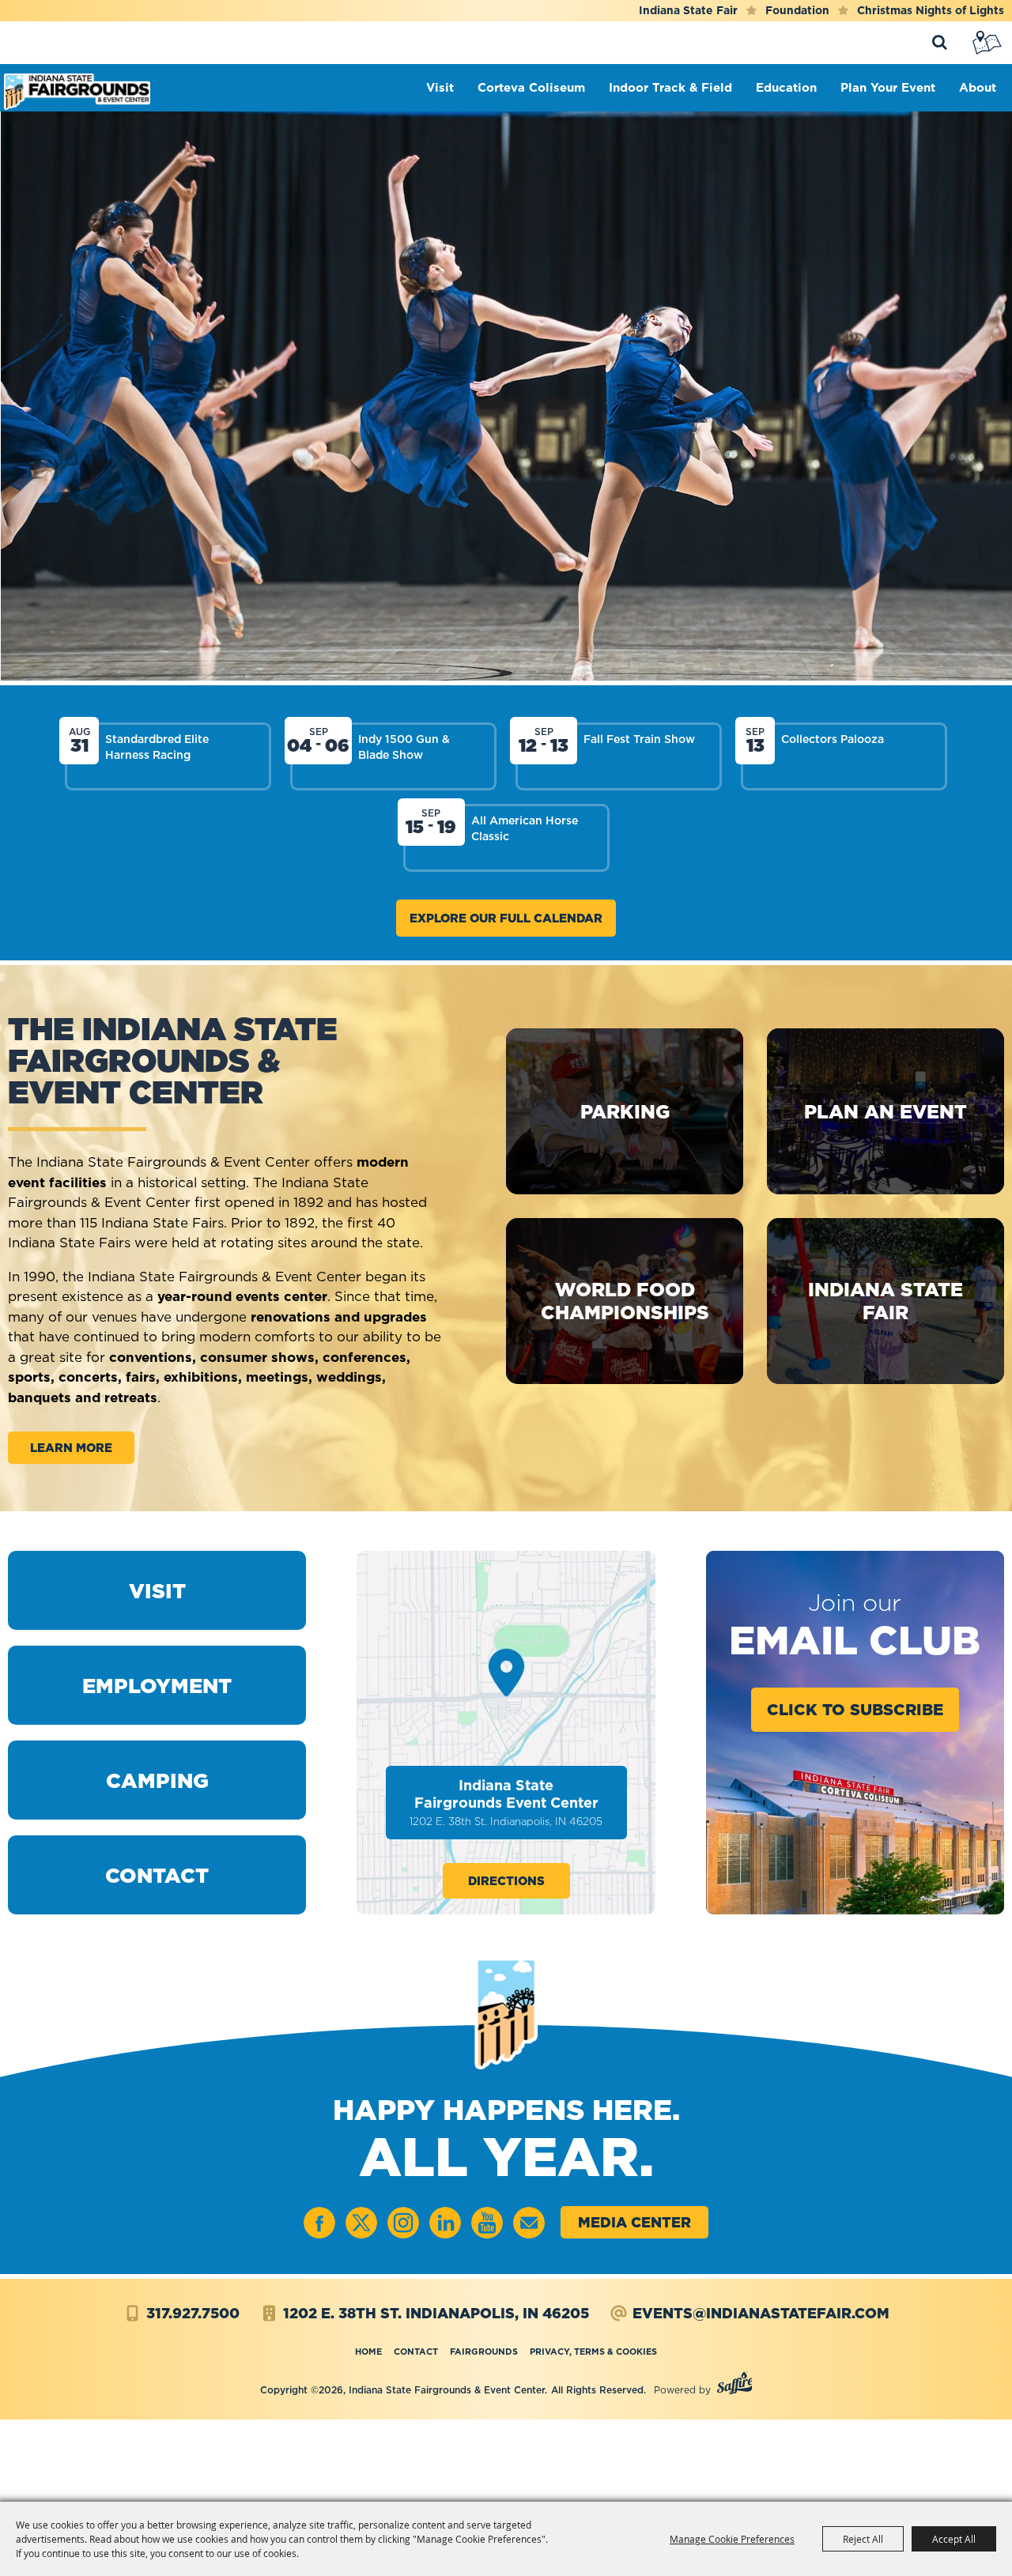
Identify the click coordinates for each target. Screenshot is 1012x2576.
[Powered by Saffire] (735, 2385)
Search (939, 43)
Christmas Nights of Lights (931, 10)
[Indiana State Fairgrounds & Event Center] (77, 92)
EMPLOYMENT (157, 1686)
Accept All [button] (954, 2539)
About (982, 87)
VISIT (157, 1591)
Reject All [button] (863, 2539)
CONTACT (157, 1875)
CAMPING (157, 1780)
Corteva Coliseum (535, 87)
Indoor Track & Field (674, 87)
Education (790, 87)
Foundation (797, 10)
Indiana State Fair (688, 10)
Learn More (71, 1448)
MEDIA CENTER (634, 2222)
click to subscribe (855, 1710)
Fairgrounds (484, 2352)
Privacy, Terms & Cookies (593, 2352)
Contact (416, 2352)
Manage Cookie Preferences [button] (732, 2539)
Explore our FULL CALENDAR (506, 918)
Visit (444, 87)
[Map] (988, 43)
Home (368, 2352)
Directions (506, 1881)
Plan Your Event (892, 87)
